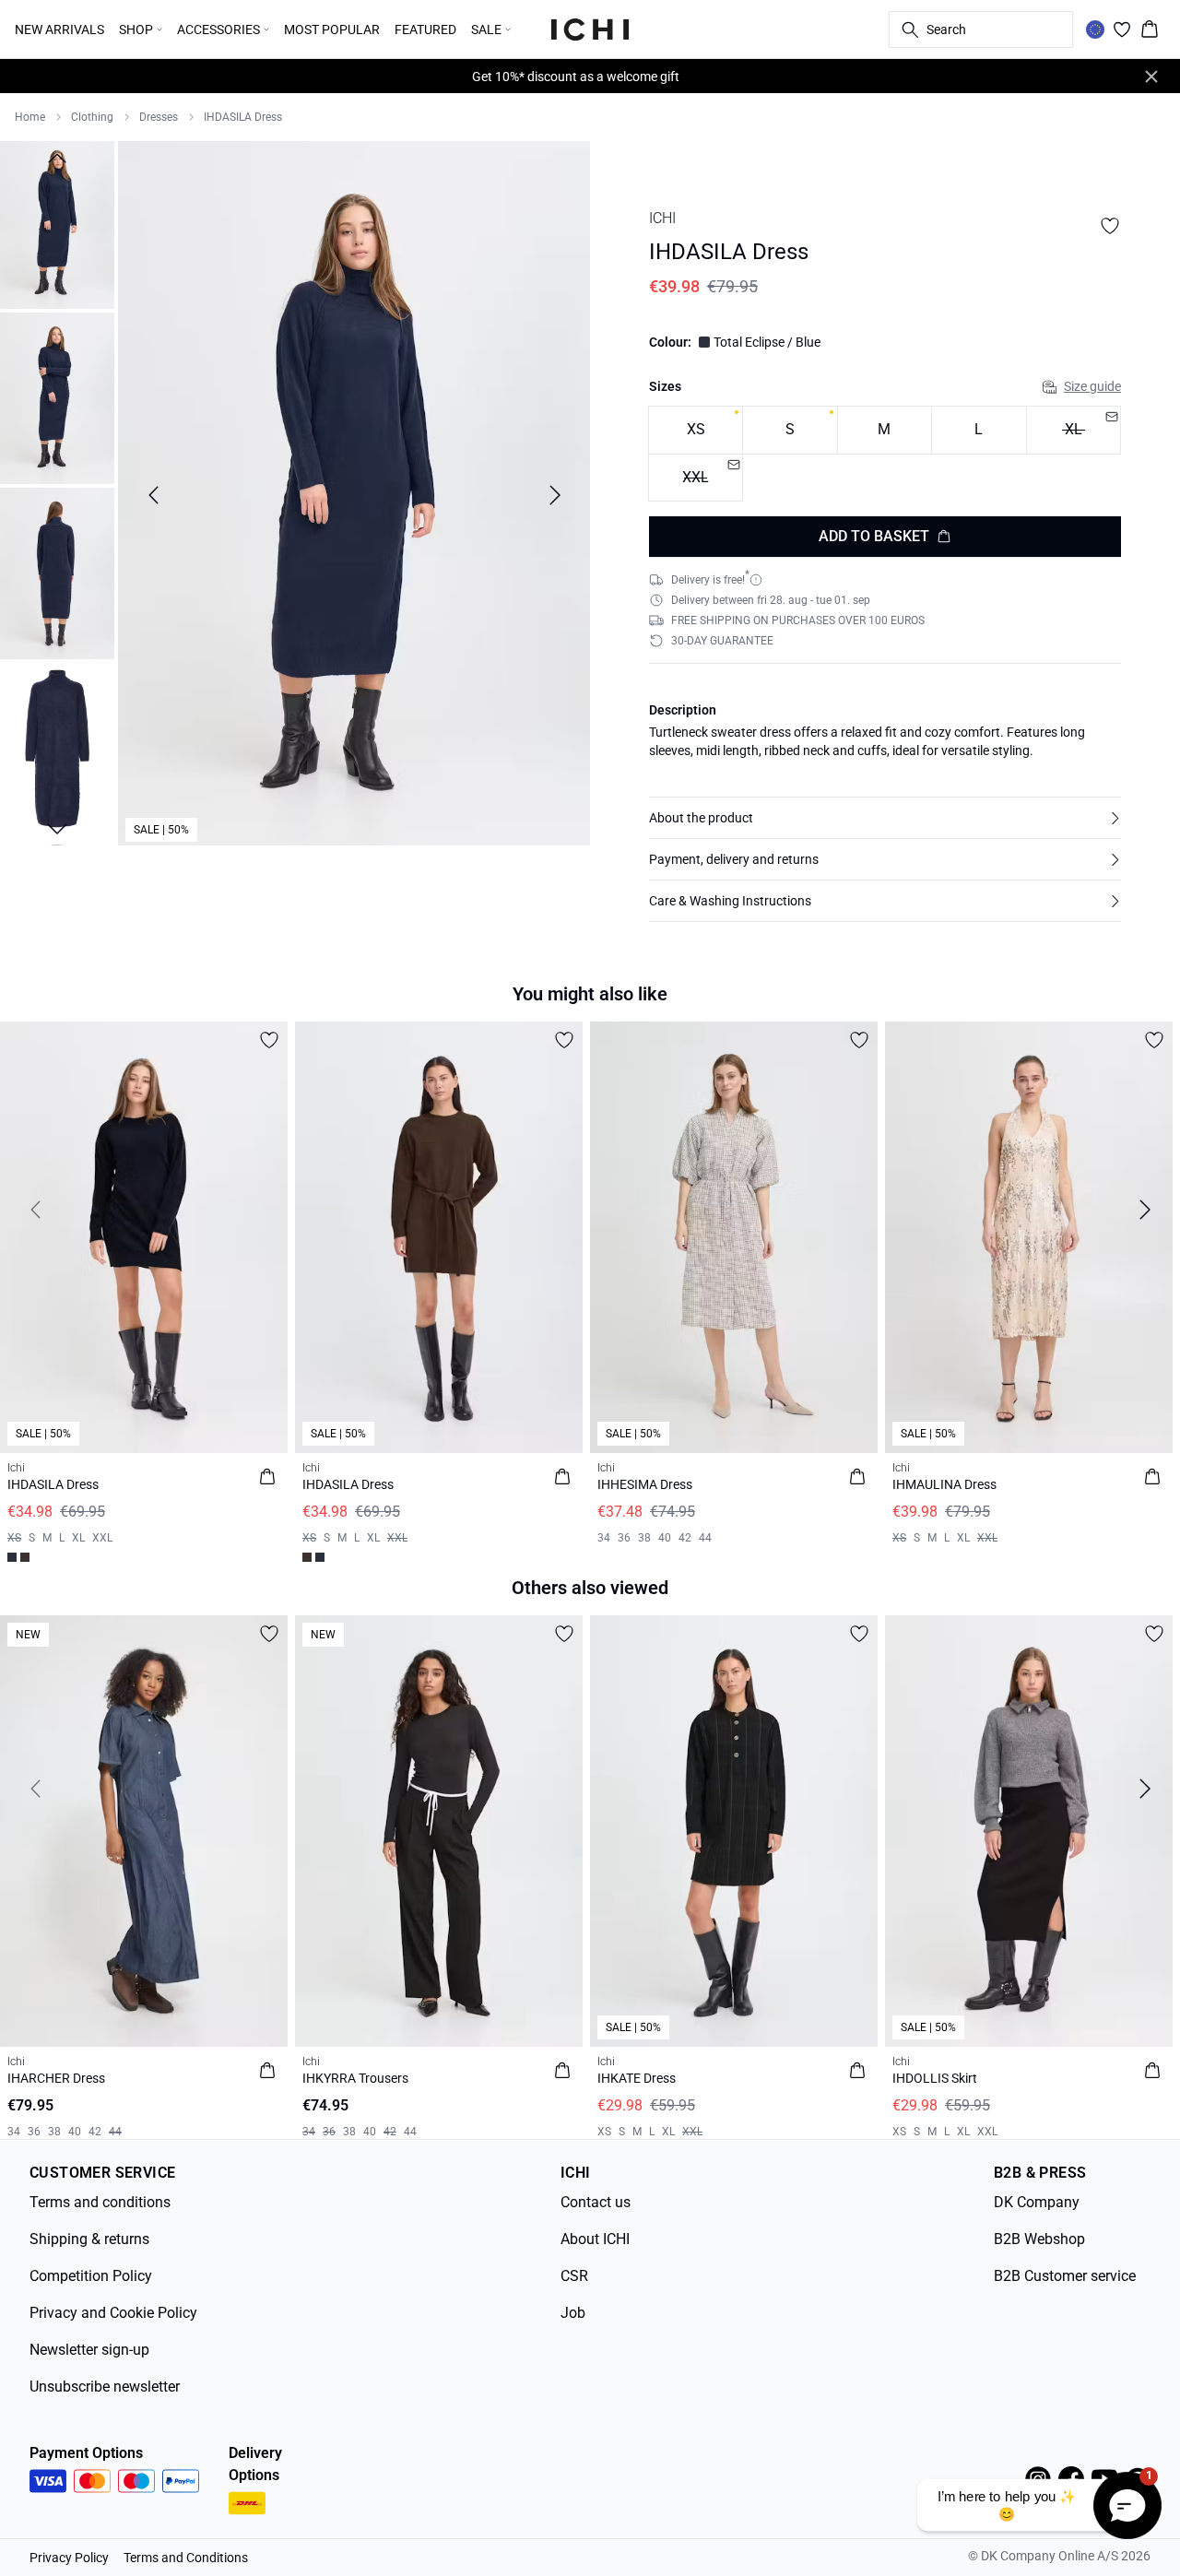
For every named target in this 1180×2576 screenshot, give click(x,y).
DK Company (1037, 2202)
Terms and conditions (100, 2202)
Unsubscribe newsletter (105, 2387)
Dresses (159, 117)
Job (573, 2313)
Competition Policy (91, 2276)
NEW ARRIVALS (59, 30)
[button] (885, 818)
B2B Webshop (1039, 2239)
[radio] (696, 430)
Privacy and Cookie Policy (113, 2313)
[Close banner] (1151, 77)
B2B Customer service (1065, 2276)
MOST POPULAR (332, 30)
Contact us (596, 2202)
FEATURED (425, 30)
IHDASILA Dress (243, 117)
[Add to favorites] (1110, 226)
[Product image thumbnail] (57, 223)
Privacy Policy (69, 2558)
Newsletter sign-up (89, 2350)
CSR (574, 2276)
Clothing (92, 117)
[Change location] (1095, 30)
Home (30, 117)
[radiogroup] (885, 454)
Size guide (1092, 386)
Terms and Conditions (186, 2558)
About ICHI (595, 2239)
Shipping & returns (89, 2239)
